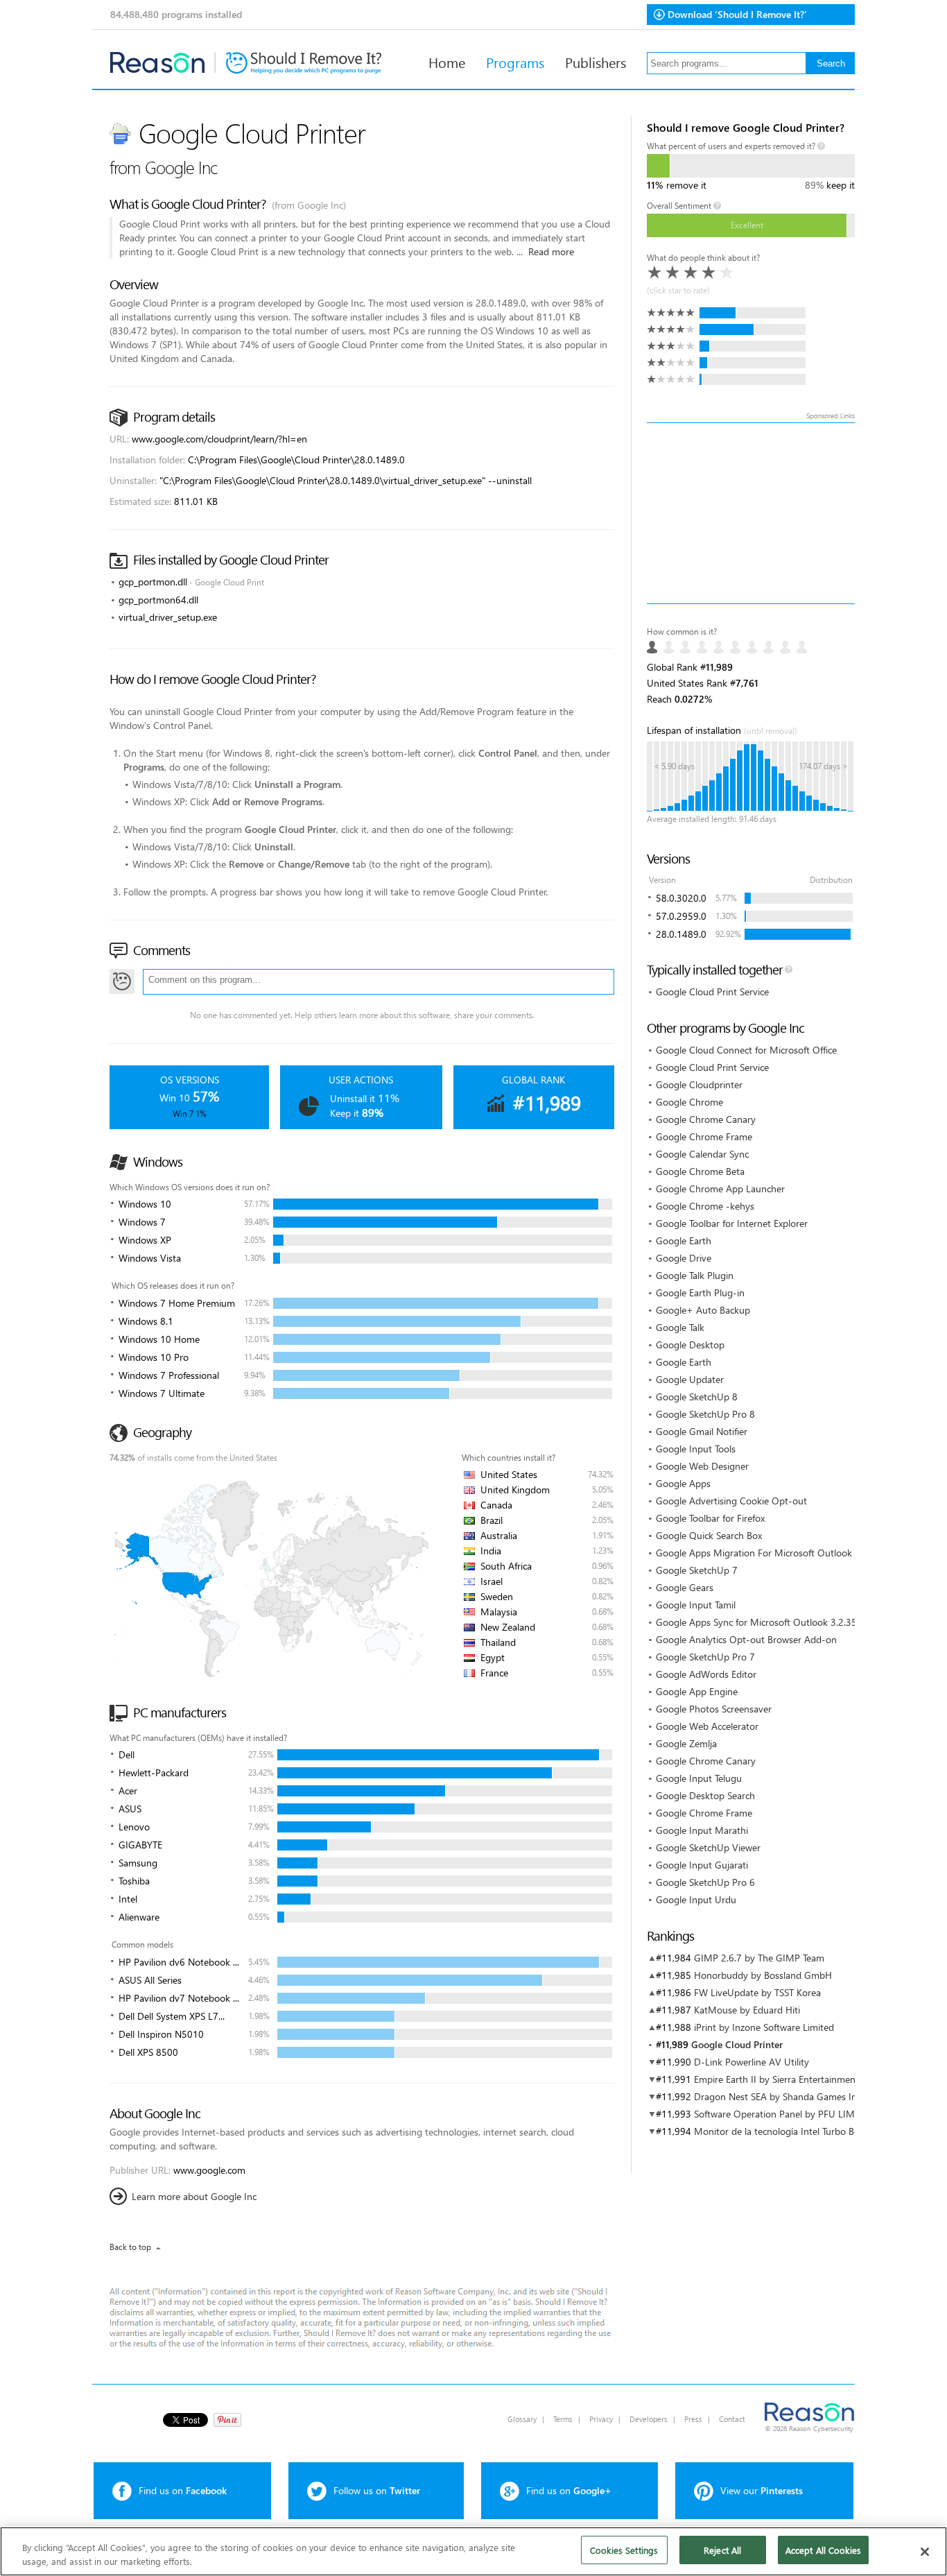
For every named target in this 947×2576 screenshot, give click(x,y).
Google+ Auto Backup (703, 1310)
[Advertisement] (751, 513)
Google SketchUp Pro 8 (705, 1414)
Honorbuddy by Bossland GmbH (763, 1975)
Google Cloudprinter (699, 1084)
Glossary (522, 2419)
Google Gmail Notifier (702, 1431)
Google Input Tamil (696, 1605)
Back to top (130, 2247)
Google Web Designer (702, 1466)
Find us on (183, 2490)
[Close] (925, 2552)
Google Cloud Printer (737, 2044)
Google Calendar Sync (702, 1154)
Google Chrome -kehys (705, 1206)
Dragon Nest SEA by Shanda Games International (798, 2096)
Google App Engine (697, 1691)
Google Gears (685, 1587)
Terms (563, 2419)
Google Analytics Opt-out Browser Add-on (746, 1639)
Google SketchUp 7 (697, 1570)
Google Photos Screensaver (714, 1709)
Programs (515, 62)
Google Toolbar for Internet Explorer (732, 1223)
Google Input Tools (696, 1449)
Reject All (722, 2550)
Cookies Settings (624, 2550)
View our (762, 2490)
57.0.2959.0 (681, 916)
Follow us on (377, 2490)
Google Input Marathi (702, 1830)
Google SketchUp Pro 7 (705, 1657)
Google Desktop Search (705, 1795)
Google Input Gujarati (702, 1865)
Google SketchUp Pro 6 (705, 1882)
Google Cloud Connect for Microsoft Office (746, 1050)
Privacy (601, 2419)
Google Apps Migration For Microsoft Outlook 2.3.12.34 (775, 1553)
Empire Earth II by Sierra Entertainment (776, 2079)
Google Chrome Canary (706, 1119)
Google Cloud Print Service (712, 991)
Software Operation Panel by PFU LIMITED (784, 2114)
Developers (649, 2419)
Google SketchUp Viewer (708, 1847)
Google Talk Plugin (695, 1275)
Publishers (596, 62)
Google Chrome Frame (704, 1136)
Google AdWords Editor (706, 1674)
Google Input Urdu (696, 1899)
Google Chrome (689, 1102)
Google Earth (684, 1240)
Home (447, 62)
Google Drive (684, 1258)
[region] (473, 2551)
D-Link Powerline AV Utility (751, 2062)
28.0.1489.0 (681, 934)
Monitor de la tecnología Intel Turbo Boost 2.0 (791, 2131)
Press (693, 2419)
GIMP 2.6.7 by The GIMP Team (759, 1958)
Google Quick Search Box (709, 1535)
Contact (732, 2419)
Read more (551, 251)
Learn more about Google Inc (194, 2196)
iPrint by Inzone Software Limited (764, 2027)
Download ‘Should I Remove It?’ (737, 14)
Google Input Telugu (699, 1778)
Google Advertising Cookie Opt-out (731, 1501)
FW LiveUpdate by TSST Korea (757, 1992)
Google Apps (683, 1483)
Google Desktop (690, 1345)
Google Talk (680, 1327)
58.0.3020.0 (681, 898)
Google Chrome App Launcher (720, 1188)
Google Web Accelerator (707, 1726)
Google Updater (690, 1379)
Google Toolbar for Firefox (710, 1518)
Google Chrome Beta (700, 1171)
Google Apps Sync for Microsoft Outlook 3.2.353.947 (768, 1622)
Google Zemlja (686, 1743)
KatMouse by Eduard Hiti (747, 2010)
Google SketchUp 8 (697, 1397)
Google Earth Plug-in (700, 1293)
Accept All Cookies (823, 2550)
